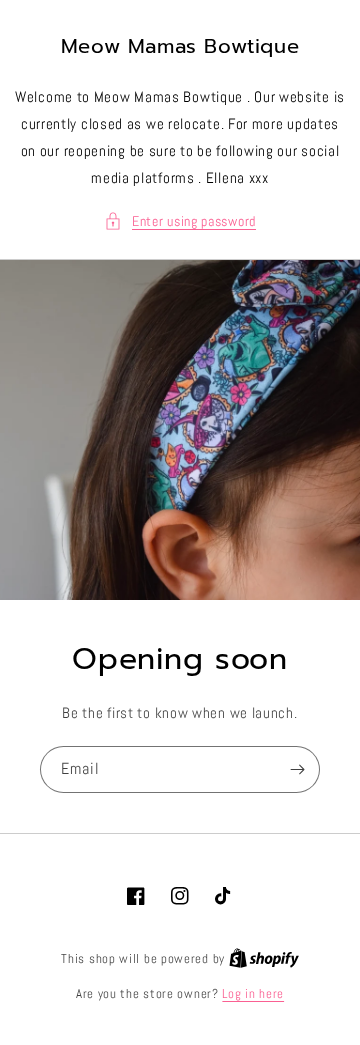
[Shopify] (264, 958)
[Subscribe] (297, 769)
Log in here (253, 993)
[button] (180, 221)
